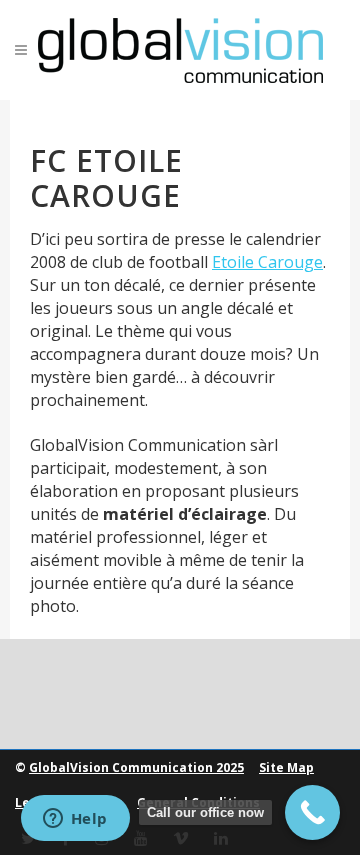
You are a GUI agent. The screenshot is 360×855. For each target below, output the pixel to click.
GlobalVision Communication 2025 (136, 767)
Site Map (286, 767)
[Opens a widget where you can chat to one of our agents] (75, 820)
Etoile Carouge (267, 262)
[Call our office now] (312, 812)
